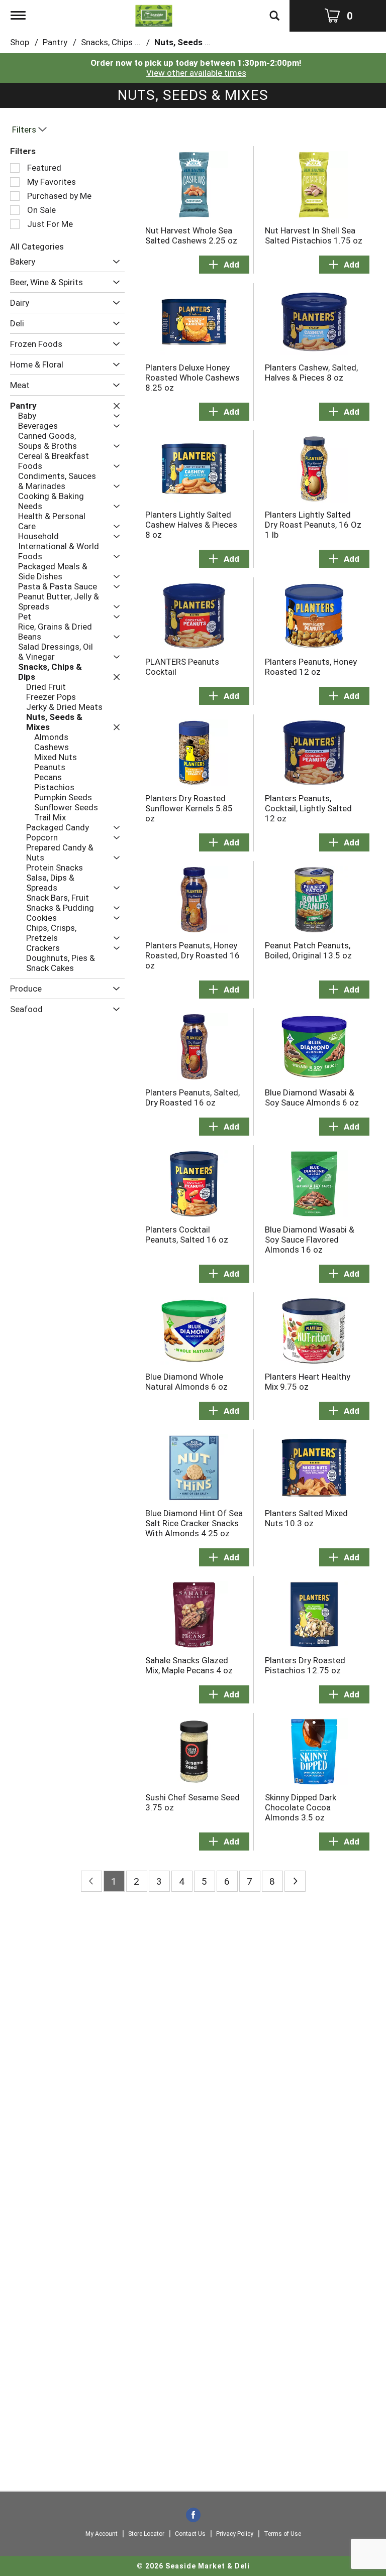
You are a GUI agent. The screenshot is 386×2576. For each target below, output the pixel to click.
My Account (102, 2534)
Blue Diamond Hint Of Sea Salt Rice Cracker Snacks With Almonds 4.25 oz (194, 1523)
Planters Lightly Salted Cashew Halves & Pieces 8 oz (191, 525)
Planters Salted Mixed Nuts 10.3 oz (306, 1518)
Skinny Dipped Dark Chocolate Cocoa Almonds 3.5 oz (301, 1807)
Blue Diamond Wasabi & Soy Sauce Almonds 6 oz (312, 1097)
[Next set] (295, 1881)
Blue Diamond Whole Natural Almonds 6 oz (186, 1382)
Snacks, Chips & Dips (120, 42)
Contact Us (190, 2534)
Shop (20, 42)
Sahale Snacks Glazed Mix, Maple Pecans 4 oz (189, 1665)
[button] (114, 262)
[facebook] (193, 2516)
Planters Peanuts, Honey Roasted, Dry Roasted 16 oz (192, 955)
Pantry (55, 42)
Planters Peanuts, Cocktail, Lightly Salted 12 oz (308, 808)
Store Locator (146, 2534)
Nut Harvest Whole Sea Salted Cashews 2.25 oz (191, 235)
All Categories (37, 247)
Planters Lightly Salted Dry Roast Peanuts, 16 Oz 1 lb (313, 525)
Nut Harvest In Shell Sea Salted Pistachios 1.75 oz (314, 235)
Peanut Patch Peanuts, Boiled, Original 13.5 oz (308, 950)
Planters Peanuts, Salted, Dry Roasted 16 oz (192, 1097)
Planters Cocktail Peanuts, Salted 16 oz (187, 1235)
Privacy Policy (235, 2534)
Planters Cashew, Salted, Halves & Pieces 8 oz (311, 373)
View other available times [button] (196, 73)
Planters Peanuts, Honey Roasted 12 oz (311, 667)
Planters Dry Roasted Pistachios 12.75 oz (305, 1665)
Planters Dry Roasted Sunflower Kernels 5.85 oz (189, 808)
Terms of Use (282, 2534)
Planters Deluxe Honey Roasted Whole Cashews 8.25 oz (192, 378)
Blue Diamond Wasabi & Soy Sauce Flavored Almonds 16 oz (310, 1240)
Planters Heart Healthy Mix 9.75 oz (308, 1382)
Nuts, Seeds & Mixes (195, 42)
